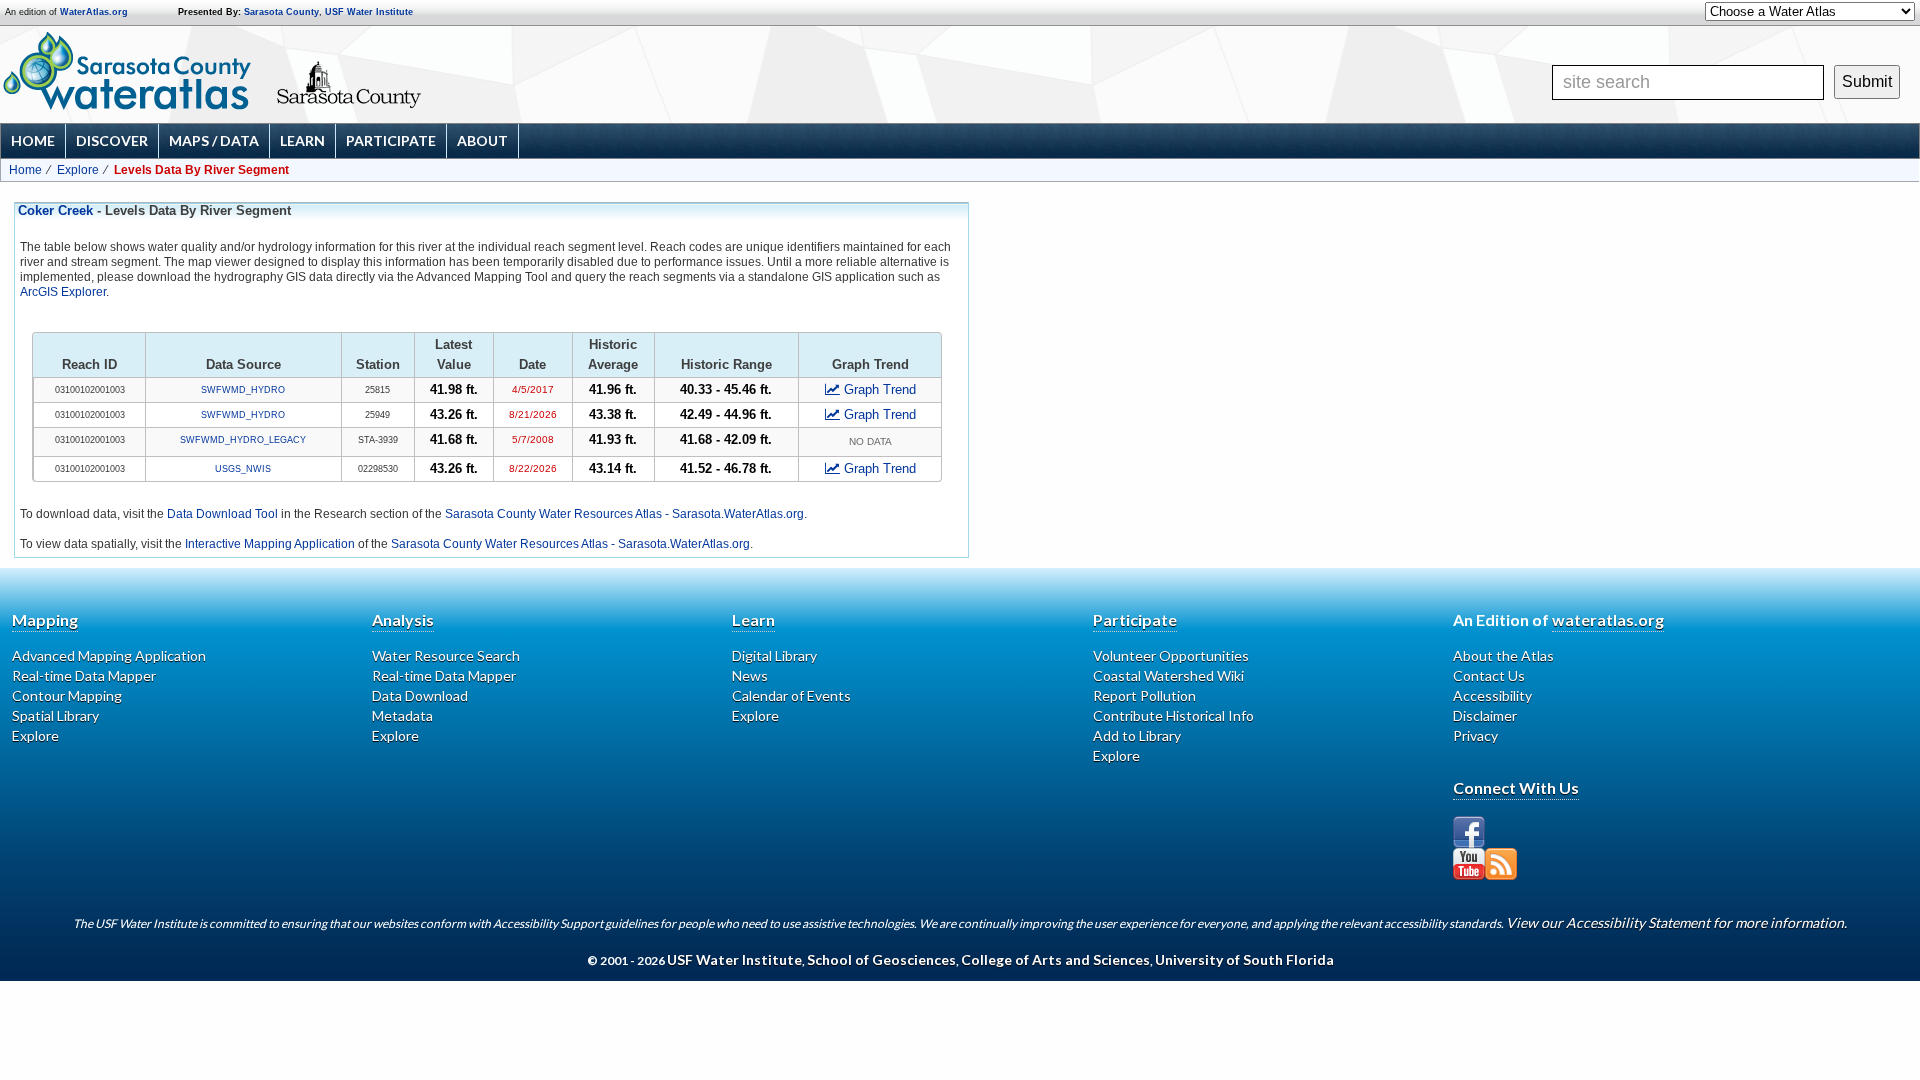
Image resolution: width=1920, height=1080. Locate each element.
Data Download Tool (222, 514)
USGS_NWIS (243, 469)
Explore (78, 170)
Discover (112, 140)
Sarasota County (281, 12)
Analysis (403, 619)
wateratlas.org (1608, 619)
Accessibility (1492, 695)
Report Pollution (1144, 695)
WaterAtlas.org (94, 12)
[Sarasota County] (405, 102)
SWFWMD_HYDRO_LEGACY (243, 440)
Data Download (420, 695)
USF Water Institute (369, 12)
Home (33, 140)
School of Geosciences (881, 959)
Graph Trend (880, 389)
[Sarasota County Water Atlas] (128, 71)
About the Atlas (1503, 655)
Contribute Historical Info (1173, 715)
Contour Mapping (67, 695)
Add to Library (1137, 735)
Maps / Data (214, 140)
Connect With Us (1516, 787)
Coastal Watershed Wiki (1168, 675)
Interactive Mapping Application (270, 544)
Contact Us (1489, 675)
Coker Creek (55, 211)
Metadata (402, 715)
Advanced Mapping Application (109, 655)
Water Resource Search (446, 655)
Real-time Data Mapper (84, 675)
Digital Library (774, 655)
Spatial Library (55, 715)
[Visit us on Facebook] (1469, 832)
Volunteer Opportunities (1171, 655)
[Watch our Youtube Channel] (1469, 864)
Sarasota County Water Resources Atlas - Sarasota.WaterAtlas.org (624, 514)
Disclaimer (1485, 715)
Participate (391, 140)
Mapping (45, 619)
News (750, 675)
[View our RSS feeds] (1501, 864)
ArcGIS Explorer (63, 292)
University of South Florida (1244, 959)
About (482, 140)
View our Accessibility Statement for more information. (1676, 922)
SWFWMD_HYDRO (243, 390)
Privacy (1475, 735)
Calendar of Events (791, 695)
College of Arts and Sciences (1055, 959)
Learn (302, 140)
